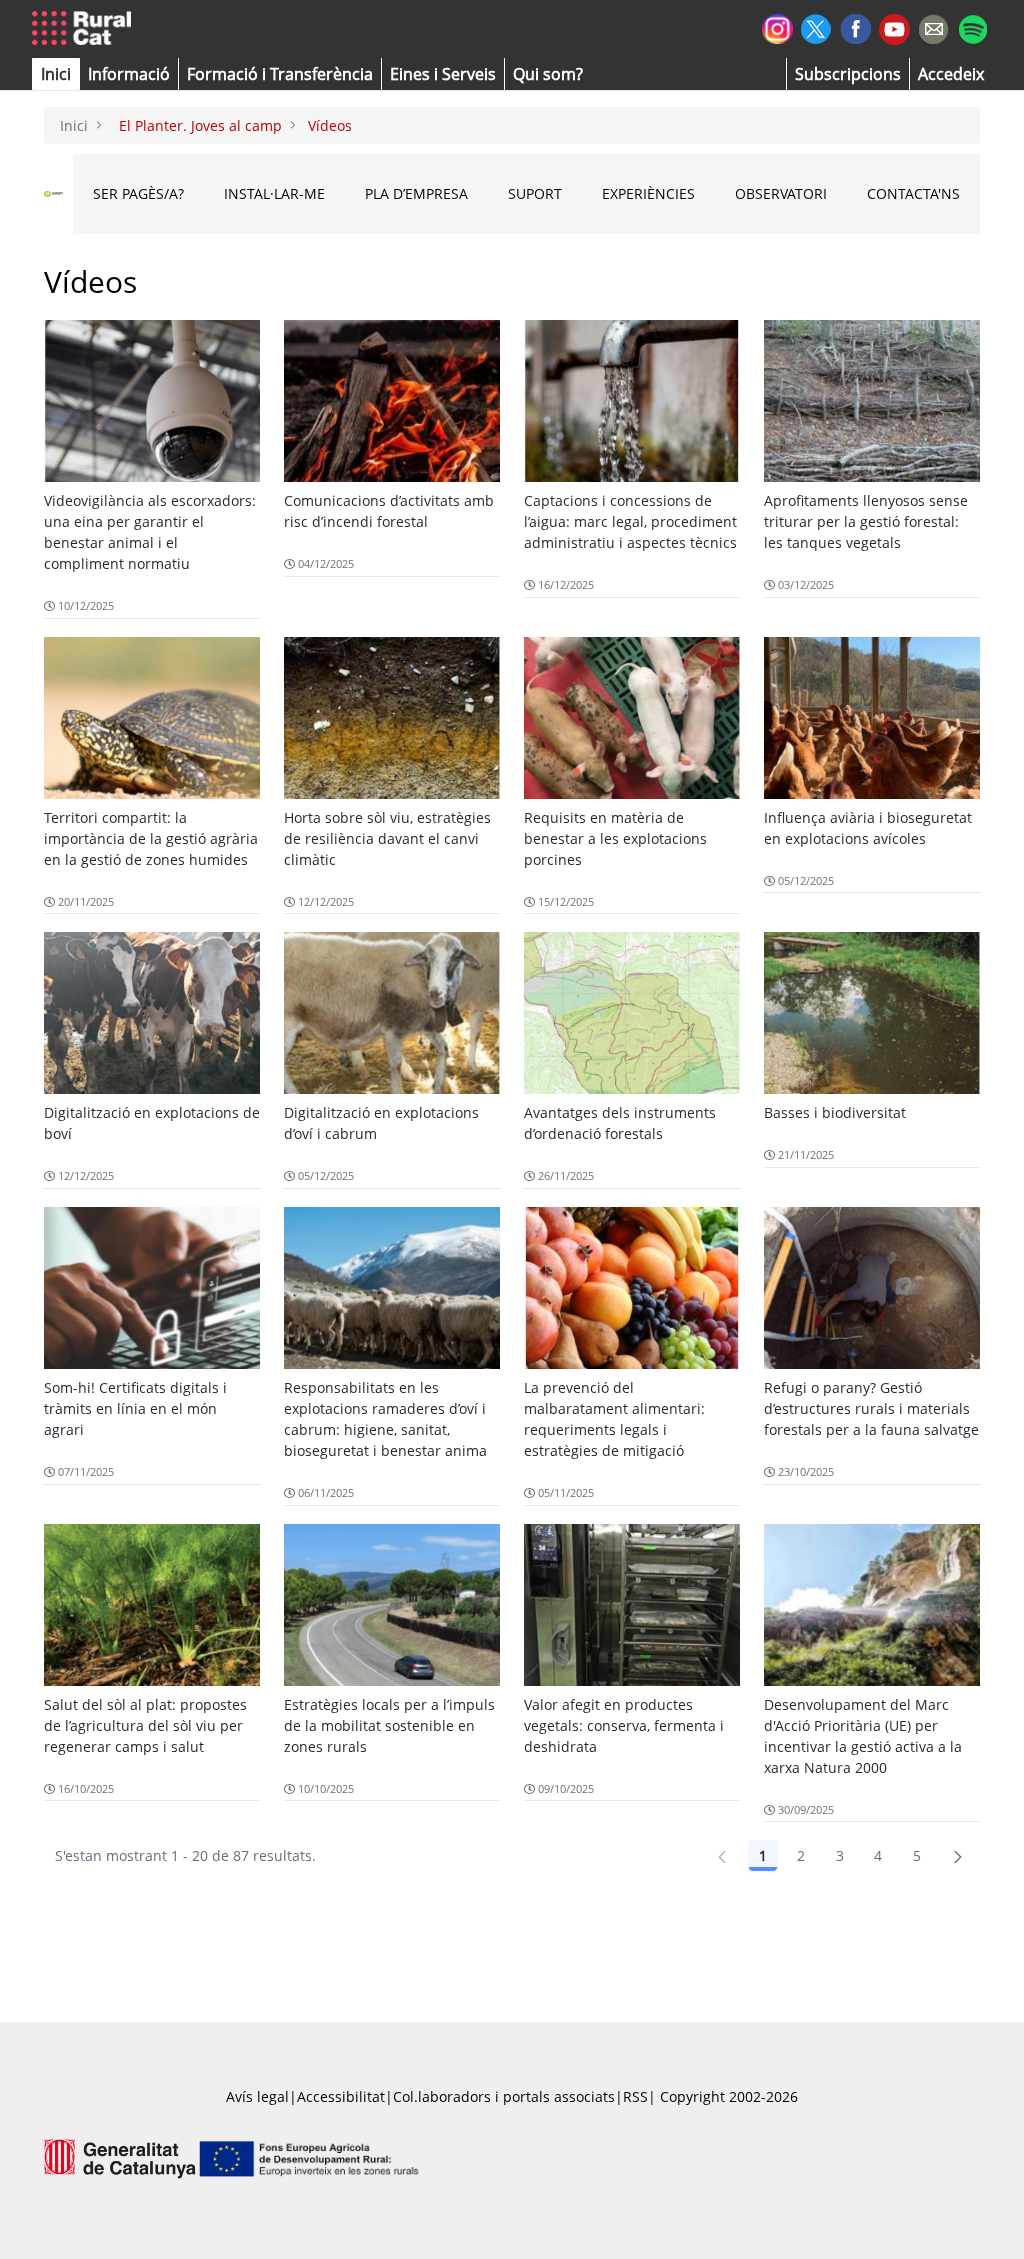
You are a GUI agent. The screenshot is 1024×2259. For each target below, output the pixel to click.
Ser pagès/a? (138, 193)
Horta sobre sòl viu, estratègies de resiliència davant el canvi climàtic (387, 838)
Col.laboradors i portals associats (504, 2096)
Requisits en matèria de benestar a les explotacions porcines (615, 838)
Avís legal (257, 2096)
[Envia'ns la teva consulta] (933, 26)
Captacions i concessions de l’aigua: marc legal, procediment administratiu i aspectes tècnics (630, 521)
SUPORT (535, 193)
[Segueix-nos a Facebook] (855, 26)
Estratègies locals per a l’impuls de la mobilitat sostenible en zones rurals (389, 1725)
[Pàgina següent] (958, 1856)
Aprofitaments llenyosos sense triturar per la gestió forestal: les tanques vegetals (866, 521)
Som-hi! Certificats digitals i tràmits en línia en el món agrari (135, 1408)
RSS (635, 2096)
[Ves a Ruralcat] (85, 29)
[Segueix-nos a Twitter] (816, 26)
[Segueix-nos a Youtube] (894, 27)
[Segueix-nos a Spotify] (972, 26)
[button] (56, 74)
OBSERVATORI (781, 193)
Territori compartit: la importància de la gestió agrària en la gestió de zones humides (151, 838)
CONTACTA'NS (913, 193)
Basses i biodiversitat (835, 1112)
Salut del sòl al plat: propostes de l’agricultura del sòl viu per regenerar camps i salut (145, 1725)
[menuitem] (280, 74)
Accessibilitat (341, 2096)
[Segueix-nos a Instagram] (777, 26)
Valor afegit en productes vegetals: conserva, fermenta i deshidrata (624, 1725)
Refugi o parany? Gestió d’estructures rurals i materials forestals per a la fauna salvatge (871, 1408)
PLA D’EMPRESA (416, 193)
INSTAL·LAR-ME (274, 193)
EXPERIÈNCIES (648, 193)
